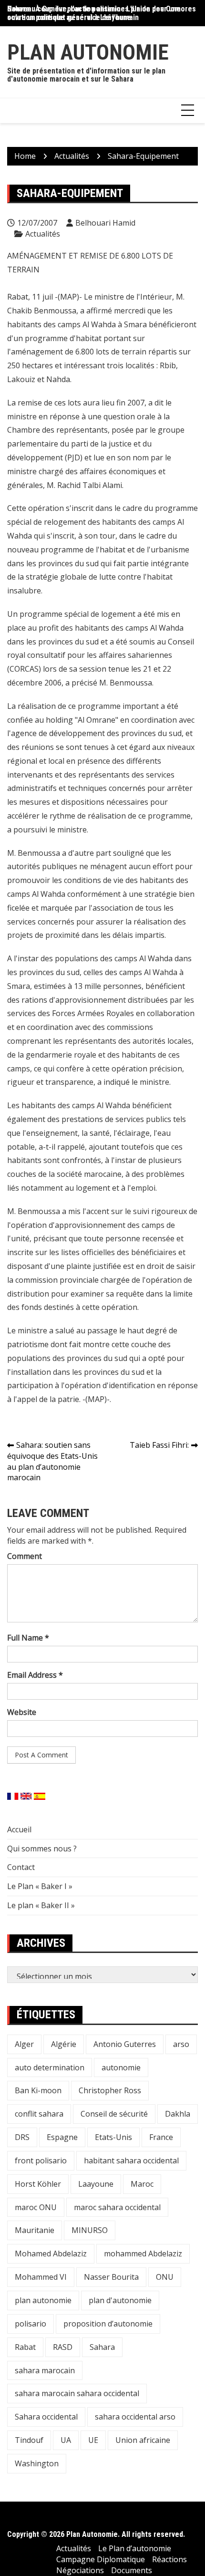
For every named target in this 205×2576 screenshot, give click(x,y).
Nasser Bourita (111, 2277)
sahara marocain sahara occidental (77, 2393)
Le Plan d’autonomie (135, 2548)
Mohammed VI (41, 2277)
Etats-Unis (113, 2137)
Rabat (25, 2347)
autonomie (121, 2067)
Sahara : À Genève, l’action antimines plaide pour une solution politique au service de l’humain (94, 13)
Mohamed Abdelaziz (51, 2254)
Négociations (80, 2570)
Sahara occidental (46, 2417)
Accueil (19, 1829)
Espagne (62, 2137)
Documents (132, 2570)
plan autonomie (43, 2300)
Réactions (169, 2559)
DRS (22, 2137)
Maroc (142, 2184)
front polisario (41, 2161)
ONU (165, 2277)
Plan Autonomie (88, 52)
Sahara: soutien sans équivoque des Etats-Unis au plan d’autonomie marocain (52, 1461)
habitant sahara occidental (131, 2161)
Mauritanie (35, 2230)
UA (66, 2440)
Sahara (102, 2347)
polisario (31, 2324)
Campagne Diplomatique (101, 2559)
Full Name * (28, 1638)
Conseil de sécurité (114, 2114)
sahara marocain (45, 2370)
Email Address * (35, 1675)
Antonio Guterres (125, 2044)
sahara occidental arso (135, 2417)
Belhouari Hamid (105, 223)
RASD (63, 2347)
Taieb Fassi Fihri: (159, 1445)
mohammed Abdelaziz (143, 2254)
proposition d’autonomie (108, 2324)
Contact (21, 1867)
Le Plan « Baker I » (40, 1886)
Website (22, 1712)
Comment (25, 1556)
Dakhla (178, 2114)
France (161, 2137)
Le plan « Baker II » (41, 1905)
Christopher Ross (110, 2090)
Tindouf (29, 2440)
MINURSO (90, 2230)
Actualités (43, 234)
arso (181, 2044)
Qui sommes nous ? (42, 1849)
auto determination (50, 2067)
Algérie (64, 2044)
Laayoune (96, 2184)
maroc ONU (36, 2207)
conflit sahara (39, 2114)
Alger (24, 2044)
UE (93, 2440)
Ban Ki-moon (38, 2090)
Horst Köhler (38, 2184)
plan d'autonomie (120, 2300)
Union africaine (143, 2440)
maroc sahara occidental (117, 2207)
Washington (37, 2463)
